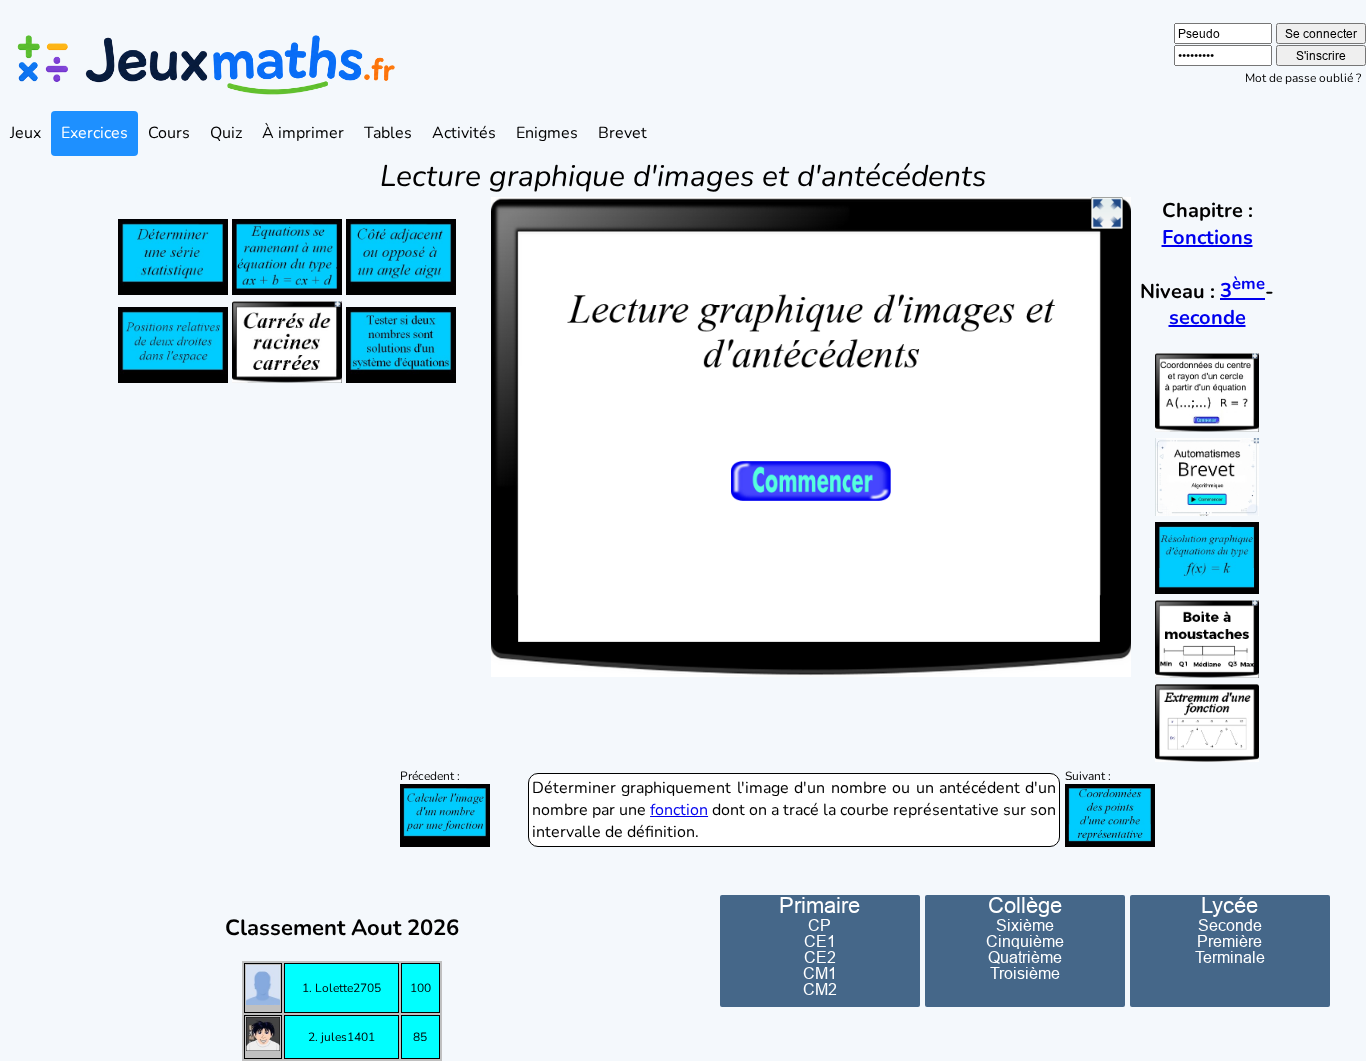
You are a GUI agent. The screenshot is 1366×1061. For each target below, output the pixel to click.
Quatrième (1025, 957)
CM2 (820, 989)
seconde (1207, 317)
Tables (388, 133)
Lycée (1229, 906)
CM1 (820, 973)
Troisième (1025, 973)
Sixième (1025, 925)
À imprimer (303, 133)
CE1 (820, 941)
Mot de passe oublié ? (1303, 78)
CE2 (820, 957)
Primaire (819, 906)
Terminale (1230, 957)
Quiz (226, 133)
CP (819, 925)
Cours (169, 133)
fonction (679, 810)
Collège (1025, 906)
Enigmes (547, 133)
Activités (464, 133)
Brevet (622, 133)
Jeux (25, 133)
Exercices (94, 133)
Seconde (1230, 925)
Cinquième (1025, 941)
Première (1229, 941)
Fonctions (1207, 237)
